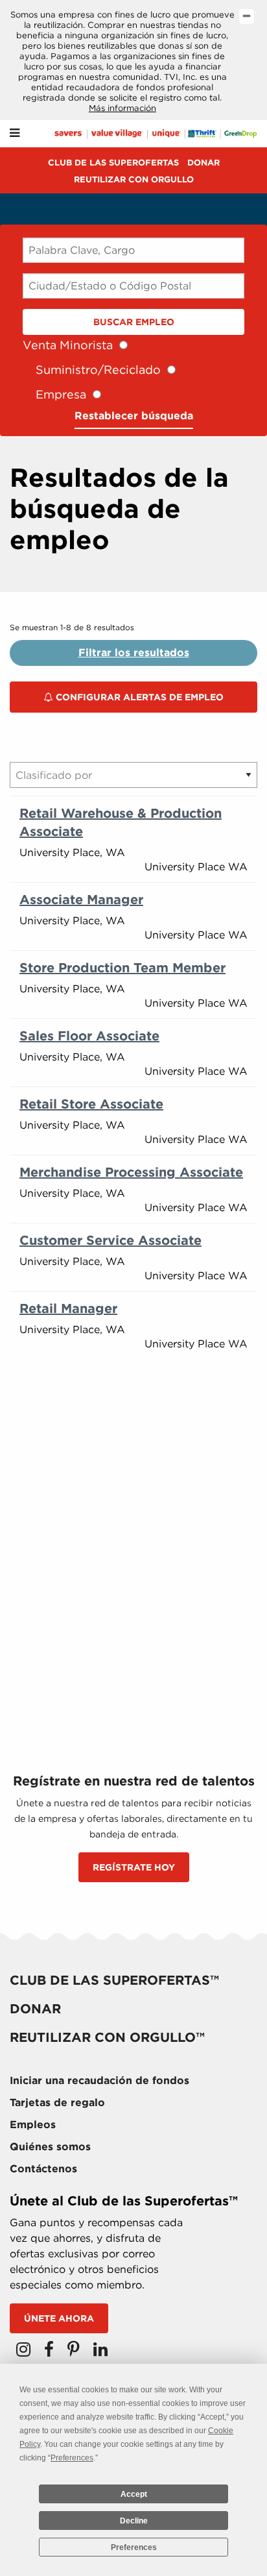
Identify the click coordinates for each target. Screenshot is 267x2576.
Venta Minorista (68, 345)
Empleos (33, 2125)
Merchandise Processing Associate (131, 1172)
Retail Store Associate (91, 1104)
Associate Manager (81, 900)
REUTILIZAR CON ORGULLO (134, 179)
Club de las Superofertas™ (114, 1980)
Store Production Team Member (122, 968)
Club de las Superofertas (113, 163)
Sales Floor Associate (89, 1036)
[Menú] (15, 133)
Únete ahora (59, 2318)
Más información (122, 108)
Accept (134, 2494)
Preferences (134, 2547)
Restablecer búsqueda (134, 416)
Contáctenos (43, 2169)
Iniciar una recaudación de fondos (99, 2080)
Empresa (61, 394)
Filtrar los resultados (134, 653)
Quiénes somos (50, 2147)
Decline (134, 2521)
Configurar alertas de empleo (138, 697)
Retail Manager (68, 1308)
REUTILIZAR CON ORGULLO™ (107, 2037)
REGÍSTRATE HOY (134, 1867)
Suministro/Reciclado (98, 370)
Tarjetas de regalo (57, 2103)
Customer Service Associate (110, 1240)
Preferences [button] (72, 2458)
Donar (203, 163)
